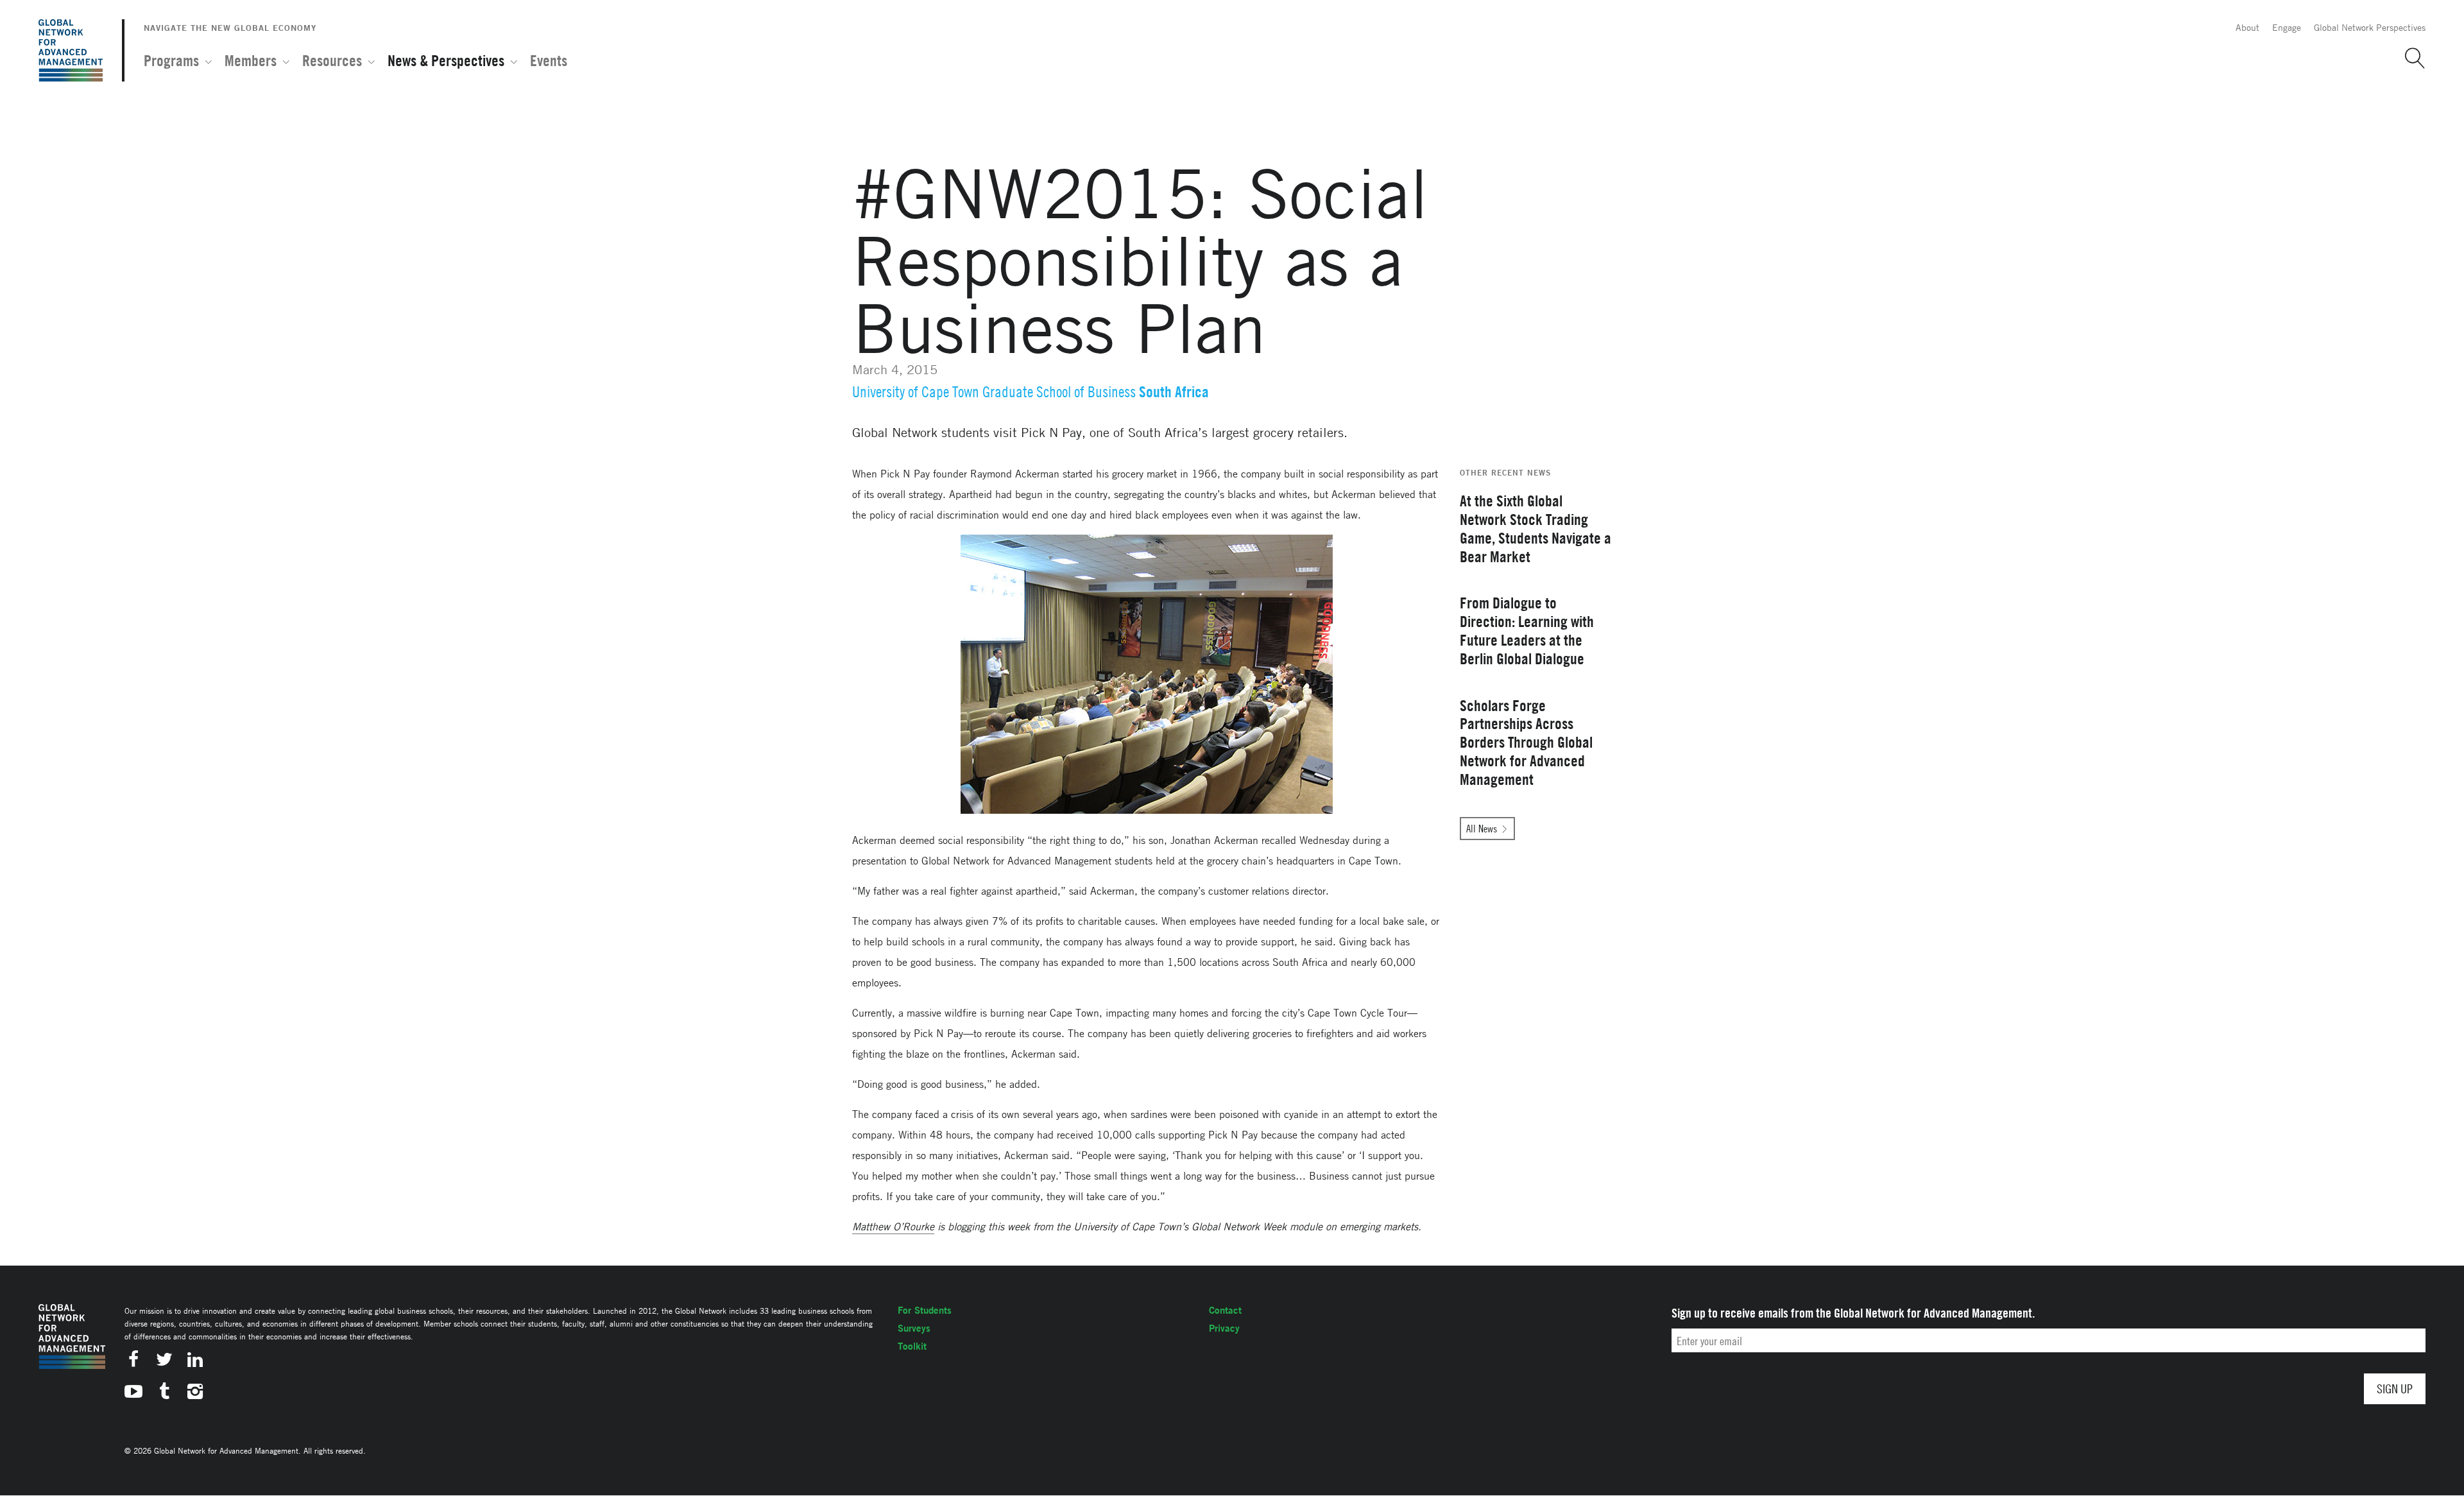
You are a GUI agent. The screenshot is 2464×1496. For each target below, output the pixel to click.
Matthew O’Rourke (893, 1226)
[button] (2410, 58)
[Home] (71, 50)
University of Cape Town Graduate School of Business (994, 392)
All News (1482, 829)
